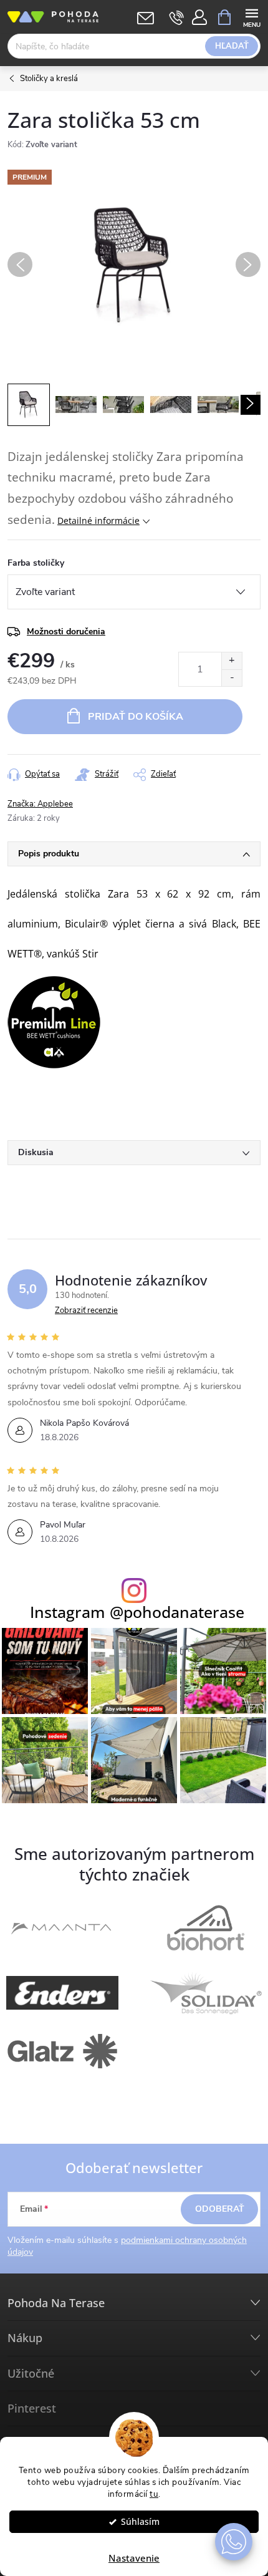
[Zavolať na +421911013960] (177, 17)
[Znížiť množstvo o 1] (232, 678)
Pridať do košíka (136, 717)
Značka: (40, 804)
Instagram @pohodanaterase (137, 1612)
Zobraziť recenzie (86, 1310)
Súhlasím (140, 2522)
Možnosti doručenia (66, 632)
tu (154, 2494)
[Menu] (251, 17)
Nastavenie (134, 2558)
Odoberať (220, 2209)
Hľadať (232, 46)
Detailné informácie (98, 521)
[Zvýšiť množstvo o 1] (232, 661)
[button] (234, 2542)
